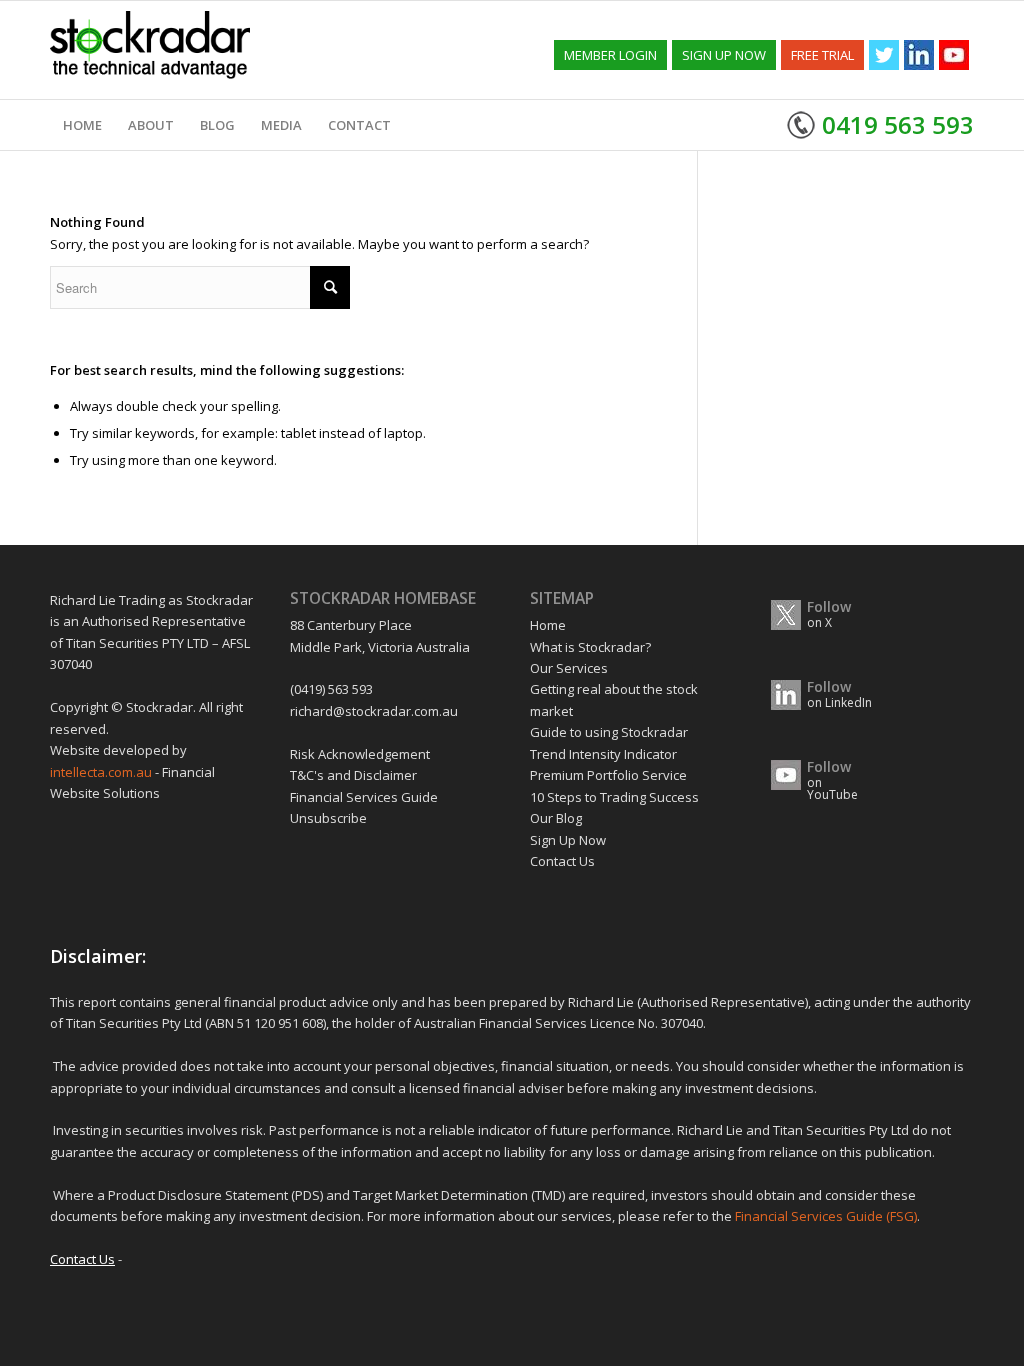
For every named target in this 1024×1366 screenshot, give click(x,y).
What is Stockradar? (590, 647)
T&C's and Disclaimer (353, 775)
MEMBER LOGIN (610, 55)
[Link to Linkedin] (919, 55)
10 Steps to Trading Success (614, 797)
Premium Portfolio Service (608, 775)
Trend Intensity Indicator (603, 754)
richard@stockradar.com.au (374, 711)
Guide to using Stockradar (609, 732)
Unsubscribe (328, 818)
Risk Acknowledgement (360, 754)
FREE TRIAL (822, 55)
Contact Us (562, 861)
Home (548, 625)
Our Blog (556, 818)
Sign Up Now (568, 840)
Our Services (569, 668)
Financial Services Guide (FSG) (826, 1216)
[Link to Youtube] (954, 55)
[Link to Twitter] (884, 55)
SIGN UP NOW (724, 55)
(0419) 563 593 (331, 689)
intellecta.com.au (102, 772)
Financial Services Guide (364, 797)
